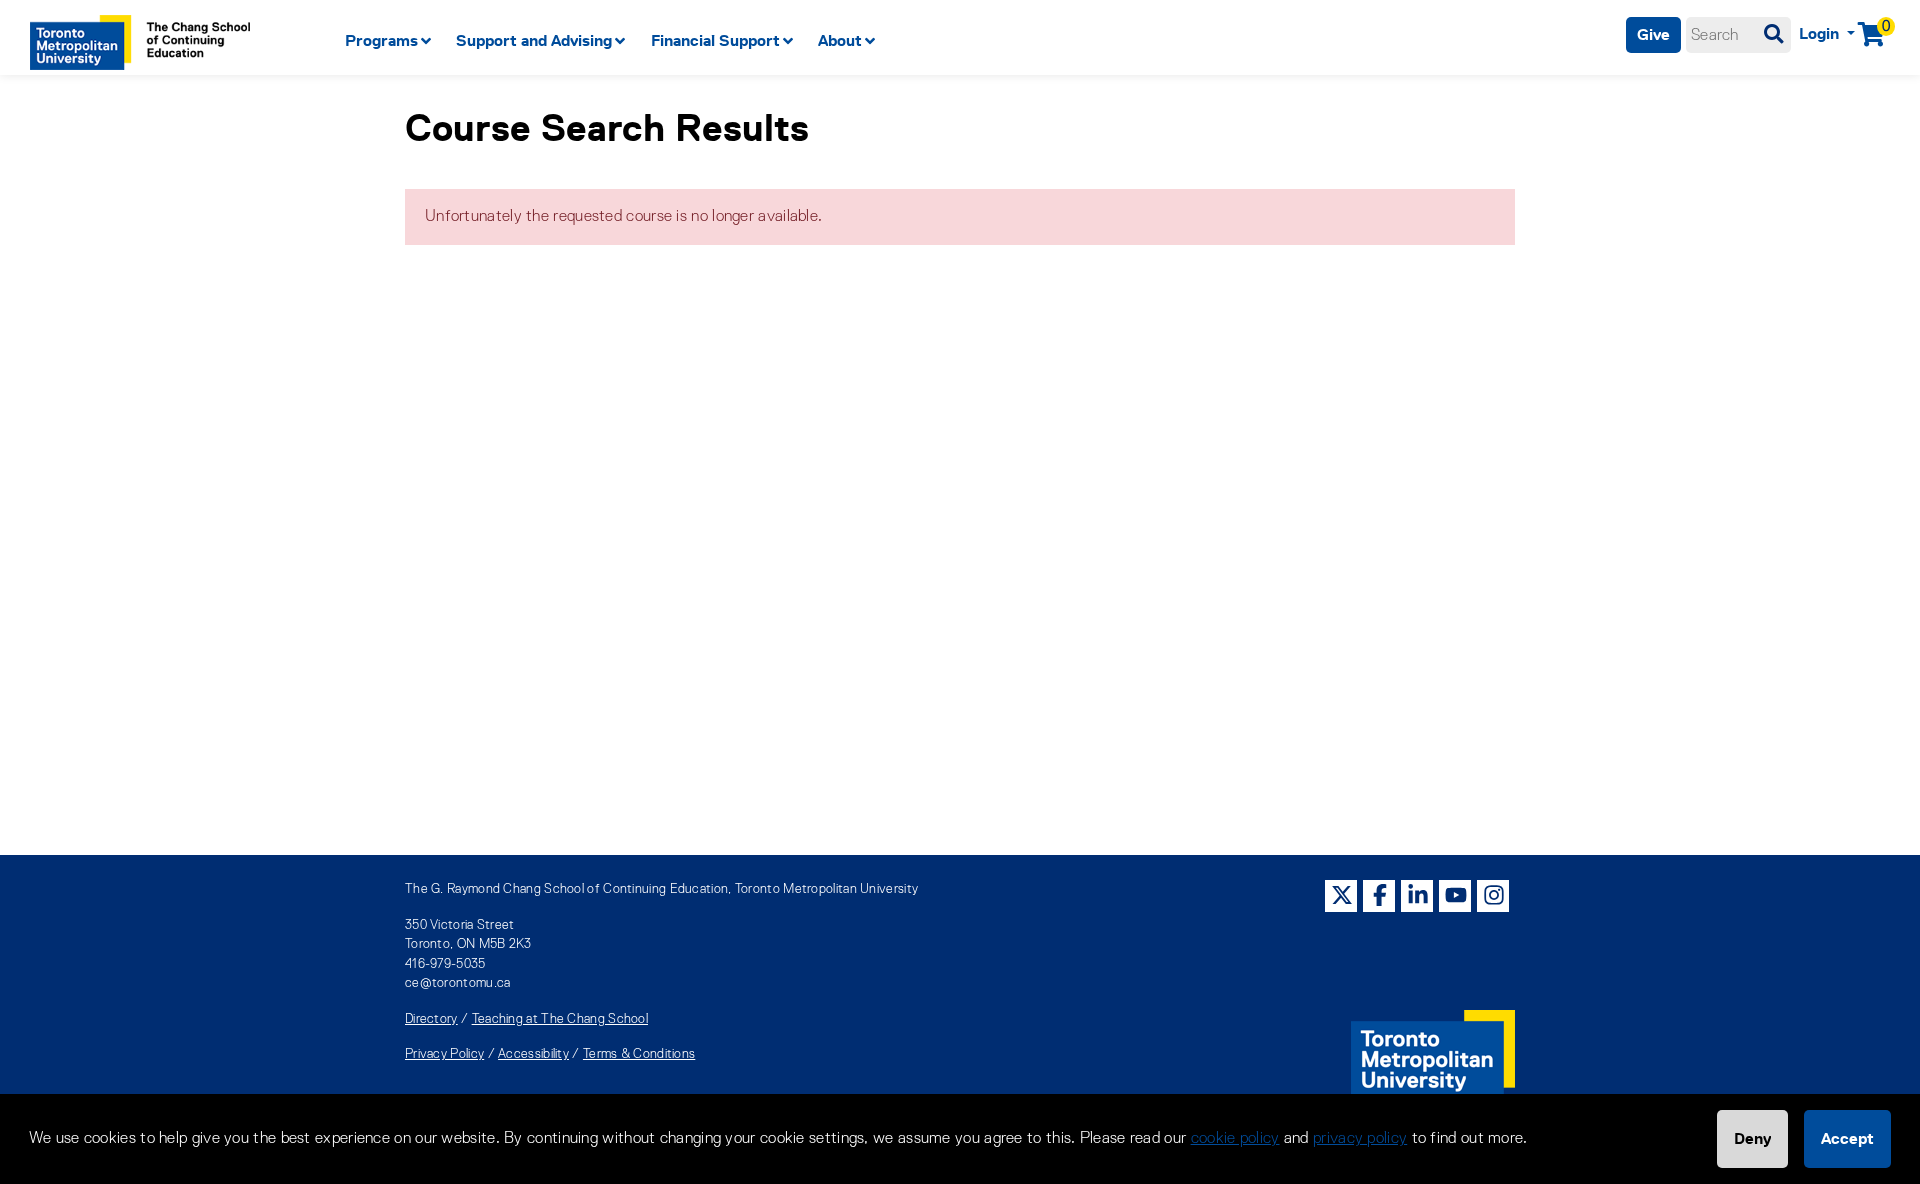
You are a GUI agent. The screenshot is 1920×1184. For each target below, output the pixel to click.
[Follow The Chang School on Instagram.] (1494, 895)
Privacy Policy (444, 1054)
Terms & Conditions (639, 1054)
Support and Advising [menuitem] (534, 40)
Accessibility (533, 1054)
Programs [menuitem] (381, 40)
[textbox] (1738, 35)
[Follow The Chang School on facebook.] (1380, 895)
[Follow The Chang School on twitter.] (1342, 895)
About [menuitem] (840, 40)
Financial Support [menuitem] (715, 40)
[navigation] (810, 41)
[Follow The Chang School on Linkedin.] (1418, 895)
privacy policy (1360, 1139)
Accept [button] (1847, 1138)
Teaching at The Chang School (560, 1019)
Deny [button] (1752, 1138)
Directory (431, 1019)
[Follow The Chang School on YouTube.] (1456, 895)
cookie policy (1235, 1139)
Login (1821, 33)
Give (1653, 34)
